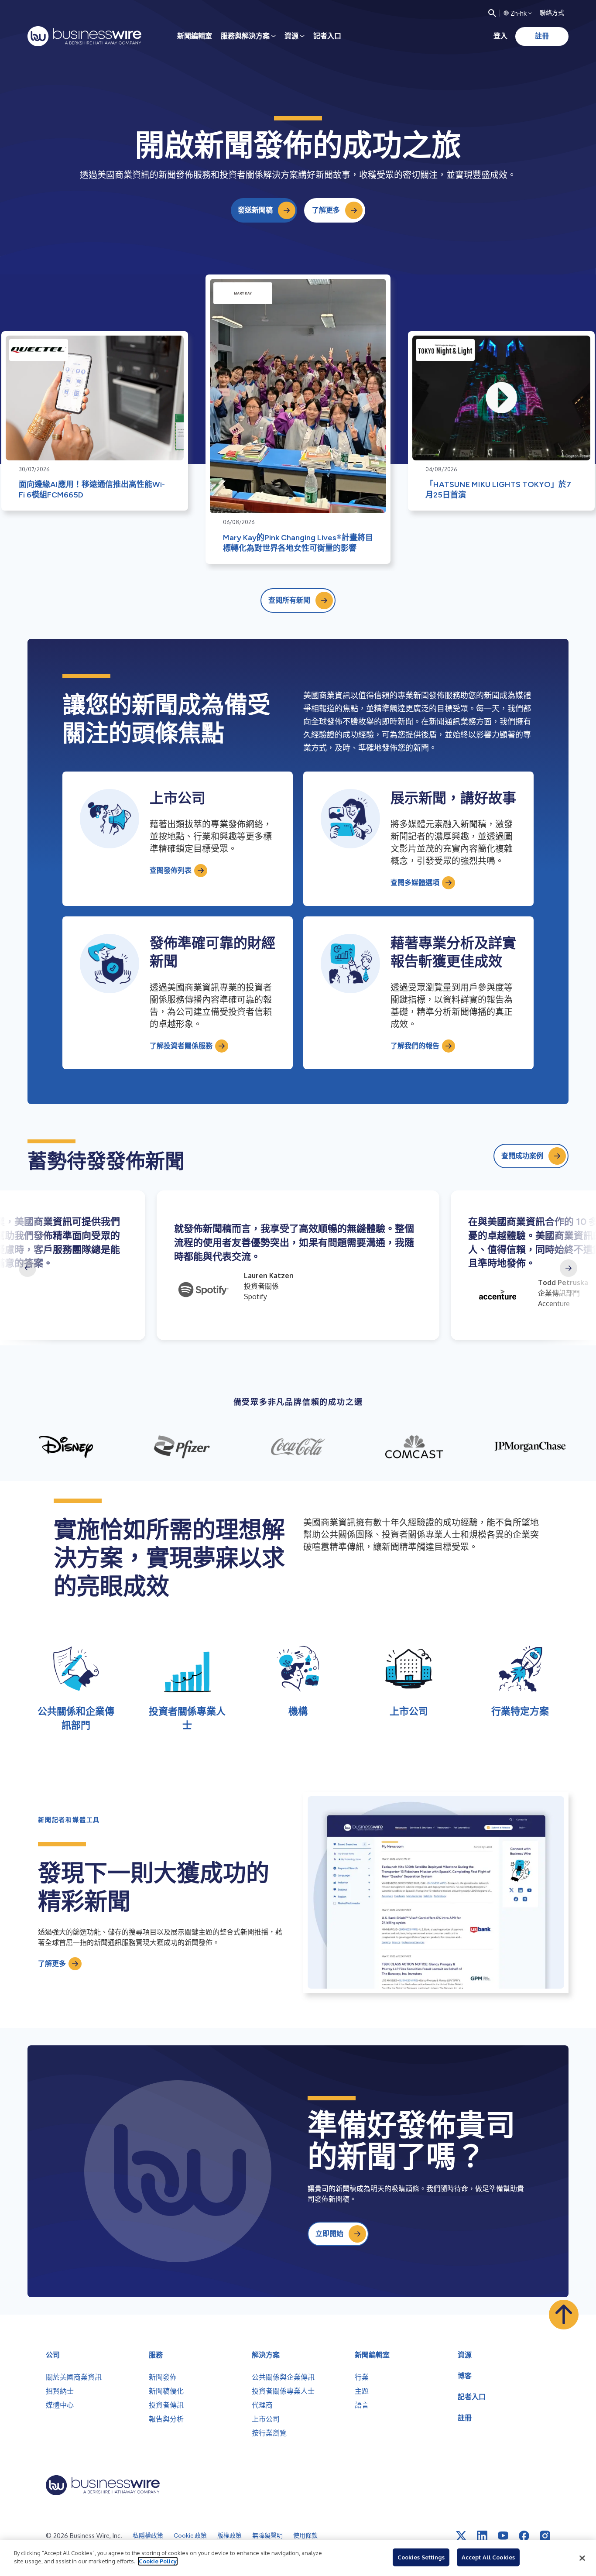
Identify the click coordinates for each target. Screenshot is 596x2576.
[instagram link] (545, 2536)
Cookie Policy (158, 2561)
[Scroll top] (564, 2315)
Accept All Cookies (488, 2557)
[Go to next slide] (569, 1268)
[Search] (492, 13)
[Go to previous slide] (27, 1268)
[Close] (582, 2558)
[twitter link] (461, 2536)
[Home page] (84, 36)
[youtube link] (503, 2536)
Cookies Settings (421, 2557)
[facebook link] (524, 2536)
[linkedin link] (482, 2536)
